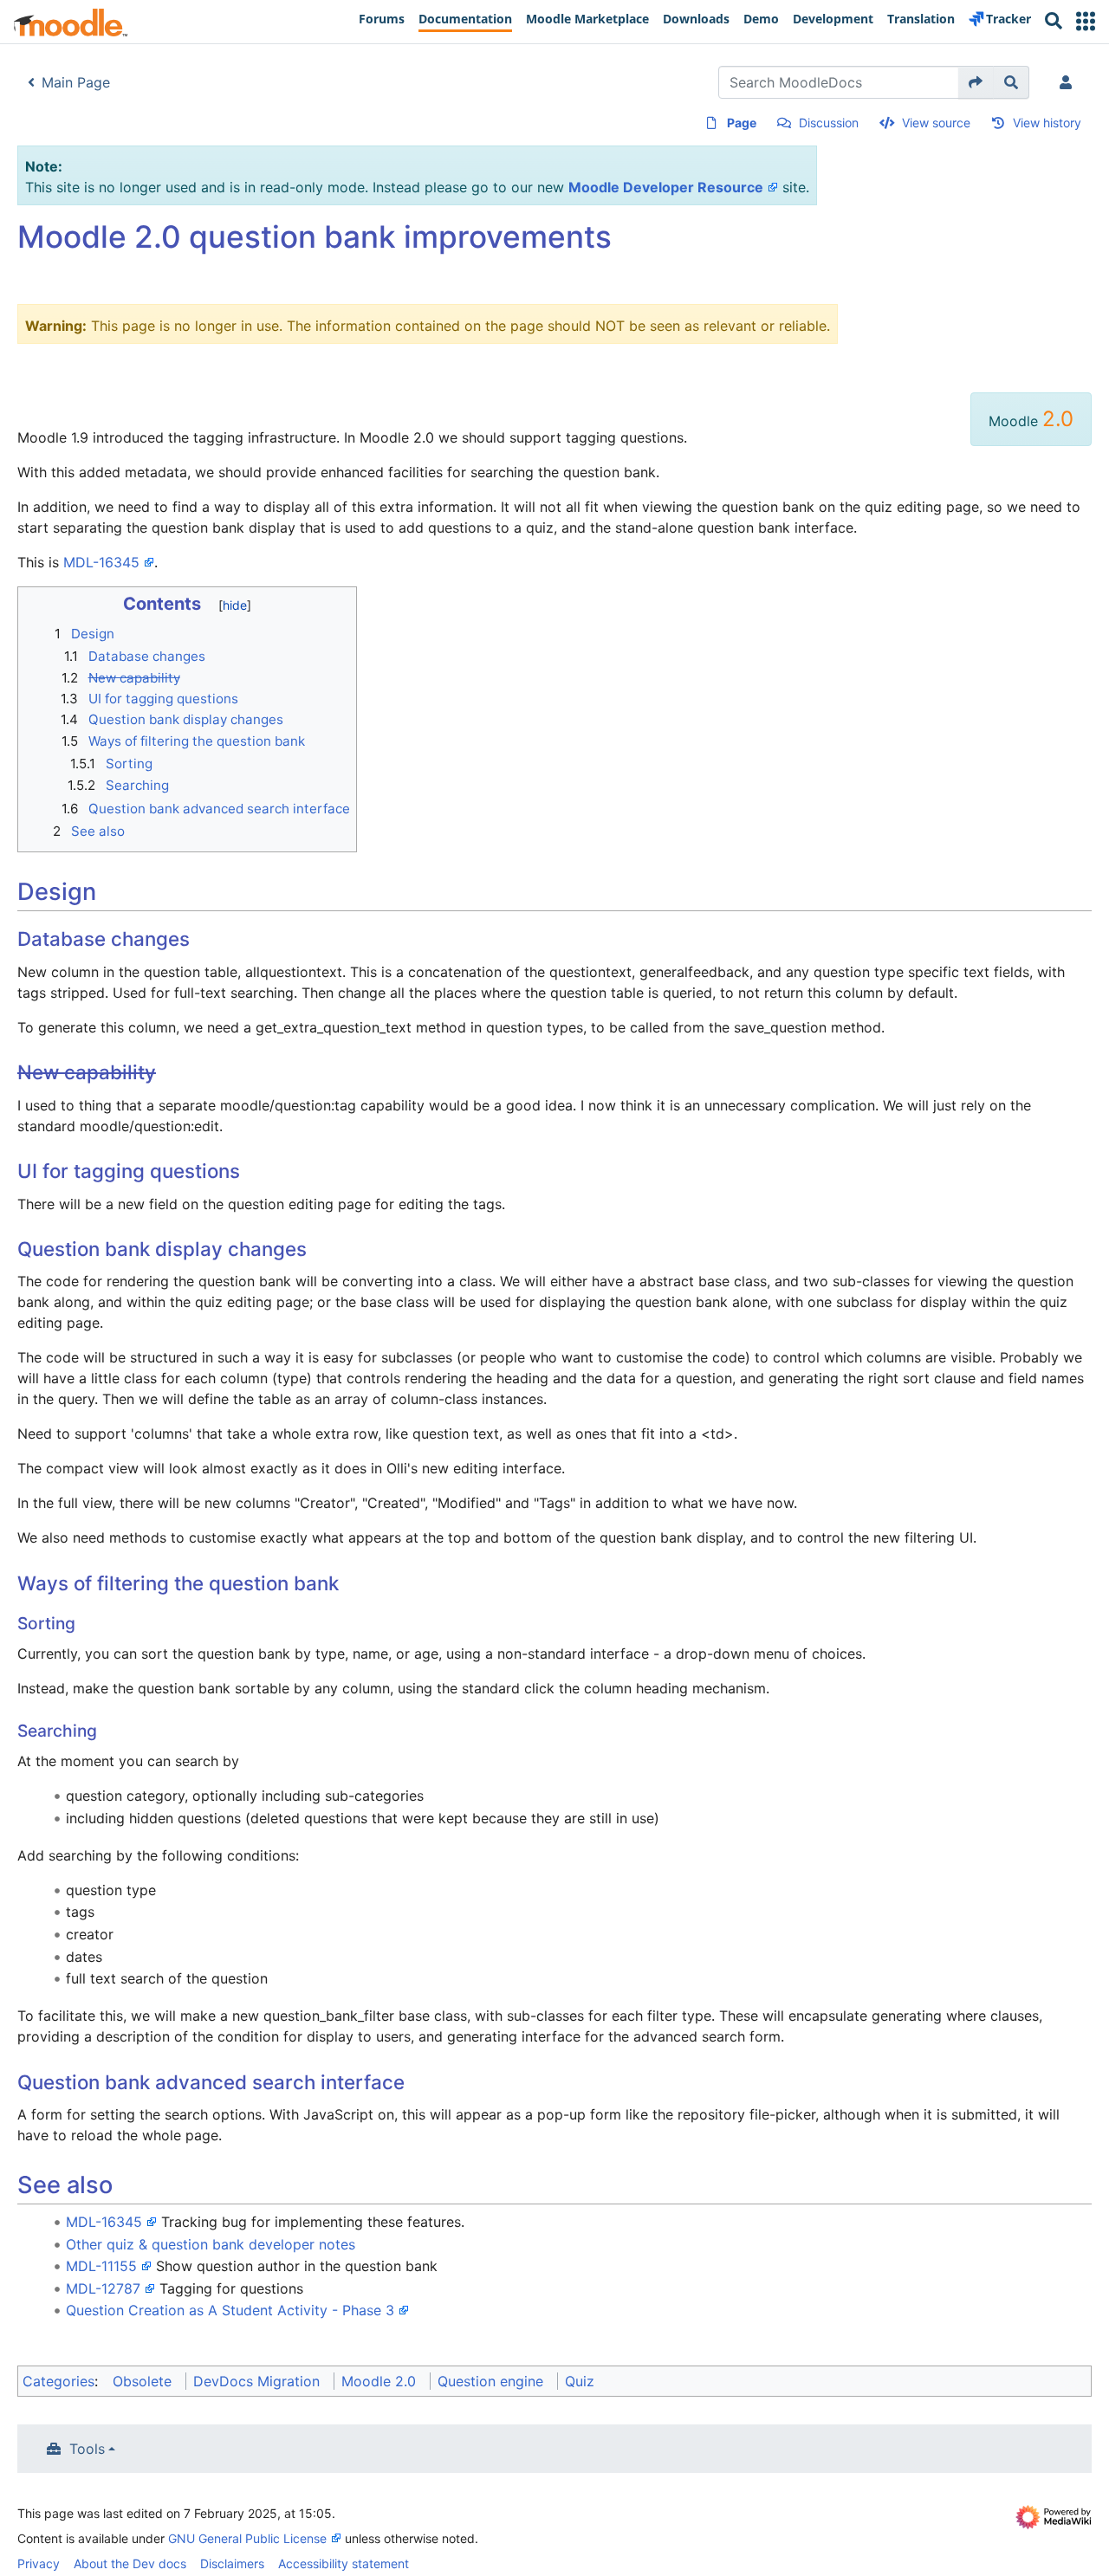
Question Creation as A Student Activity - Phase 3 (230, 2310)
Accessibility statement (344, 2563)
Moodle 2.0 (379, 2381)
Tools (87, 2449)
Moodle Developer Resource (666, 187)
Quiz (580, 2381)
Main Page (76, 82)
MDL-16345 (101, 562)
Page (742, 123)
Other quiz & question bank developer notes (211, 2244)
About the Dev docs (130, 2563)
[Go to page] (976, 82)
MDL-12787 (103, 2288)
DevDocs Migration (256, 2381)
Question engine (490, 2381)
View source (936, 123)
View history (1047, 123)
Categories (58, 2381)
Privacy (39, 2563)
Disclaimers (232, 2563)
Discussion (829, 123)
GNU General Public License (247, 2538)
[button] (1086, 21)
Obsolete (142, 2381)
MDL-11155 (101, 2266)
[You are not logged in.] (1069, 82)
